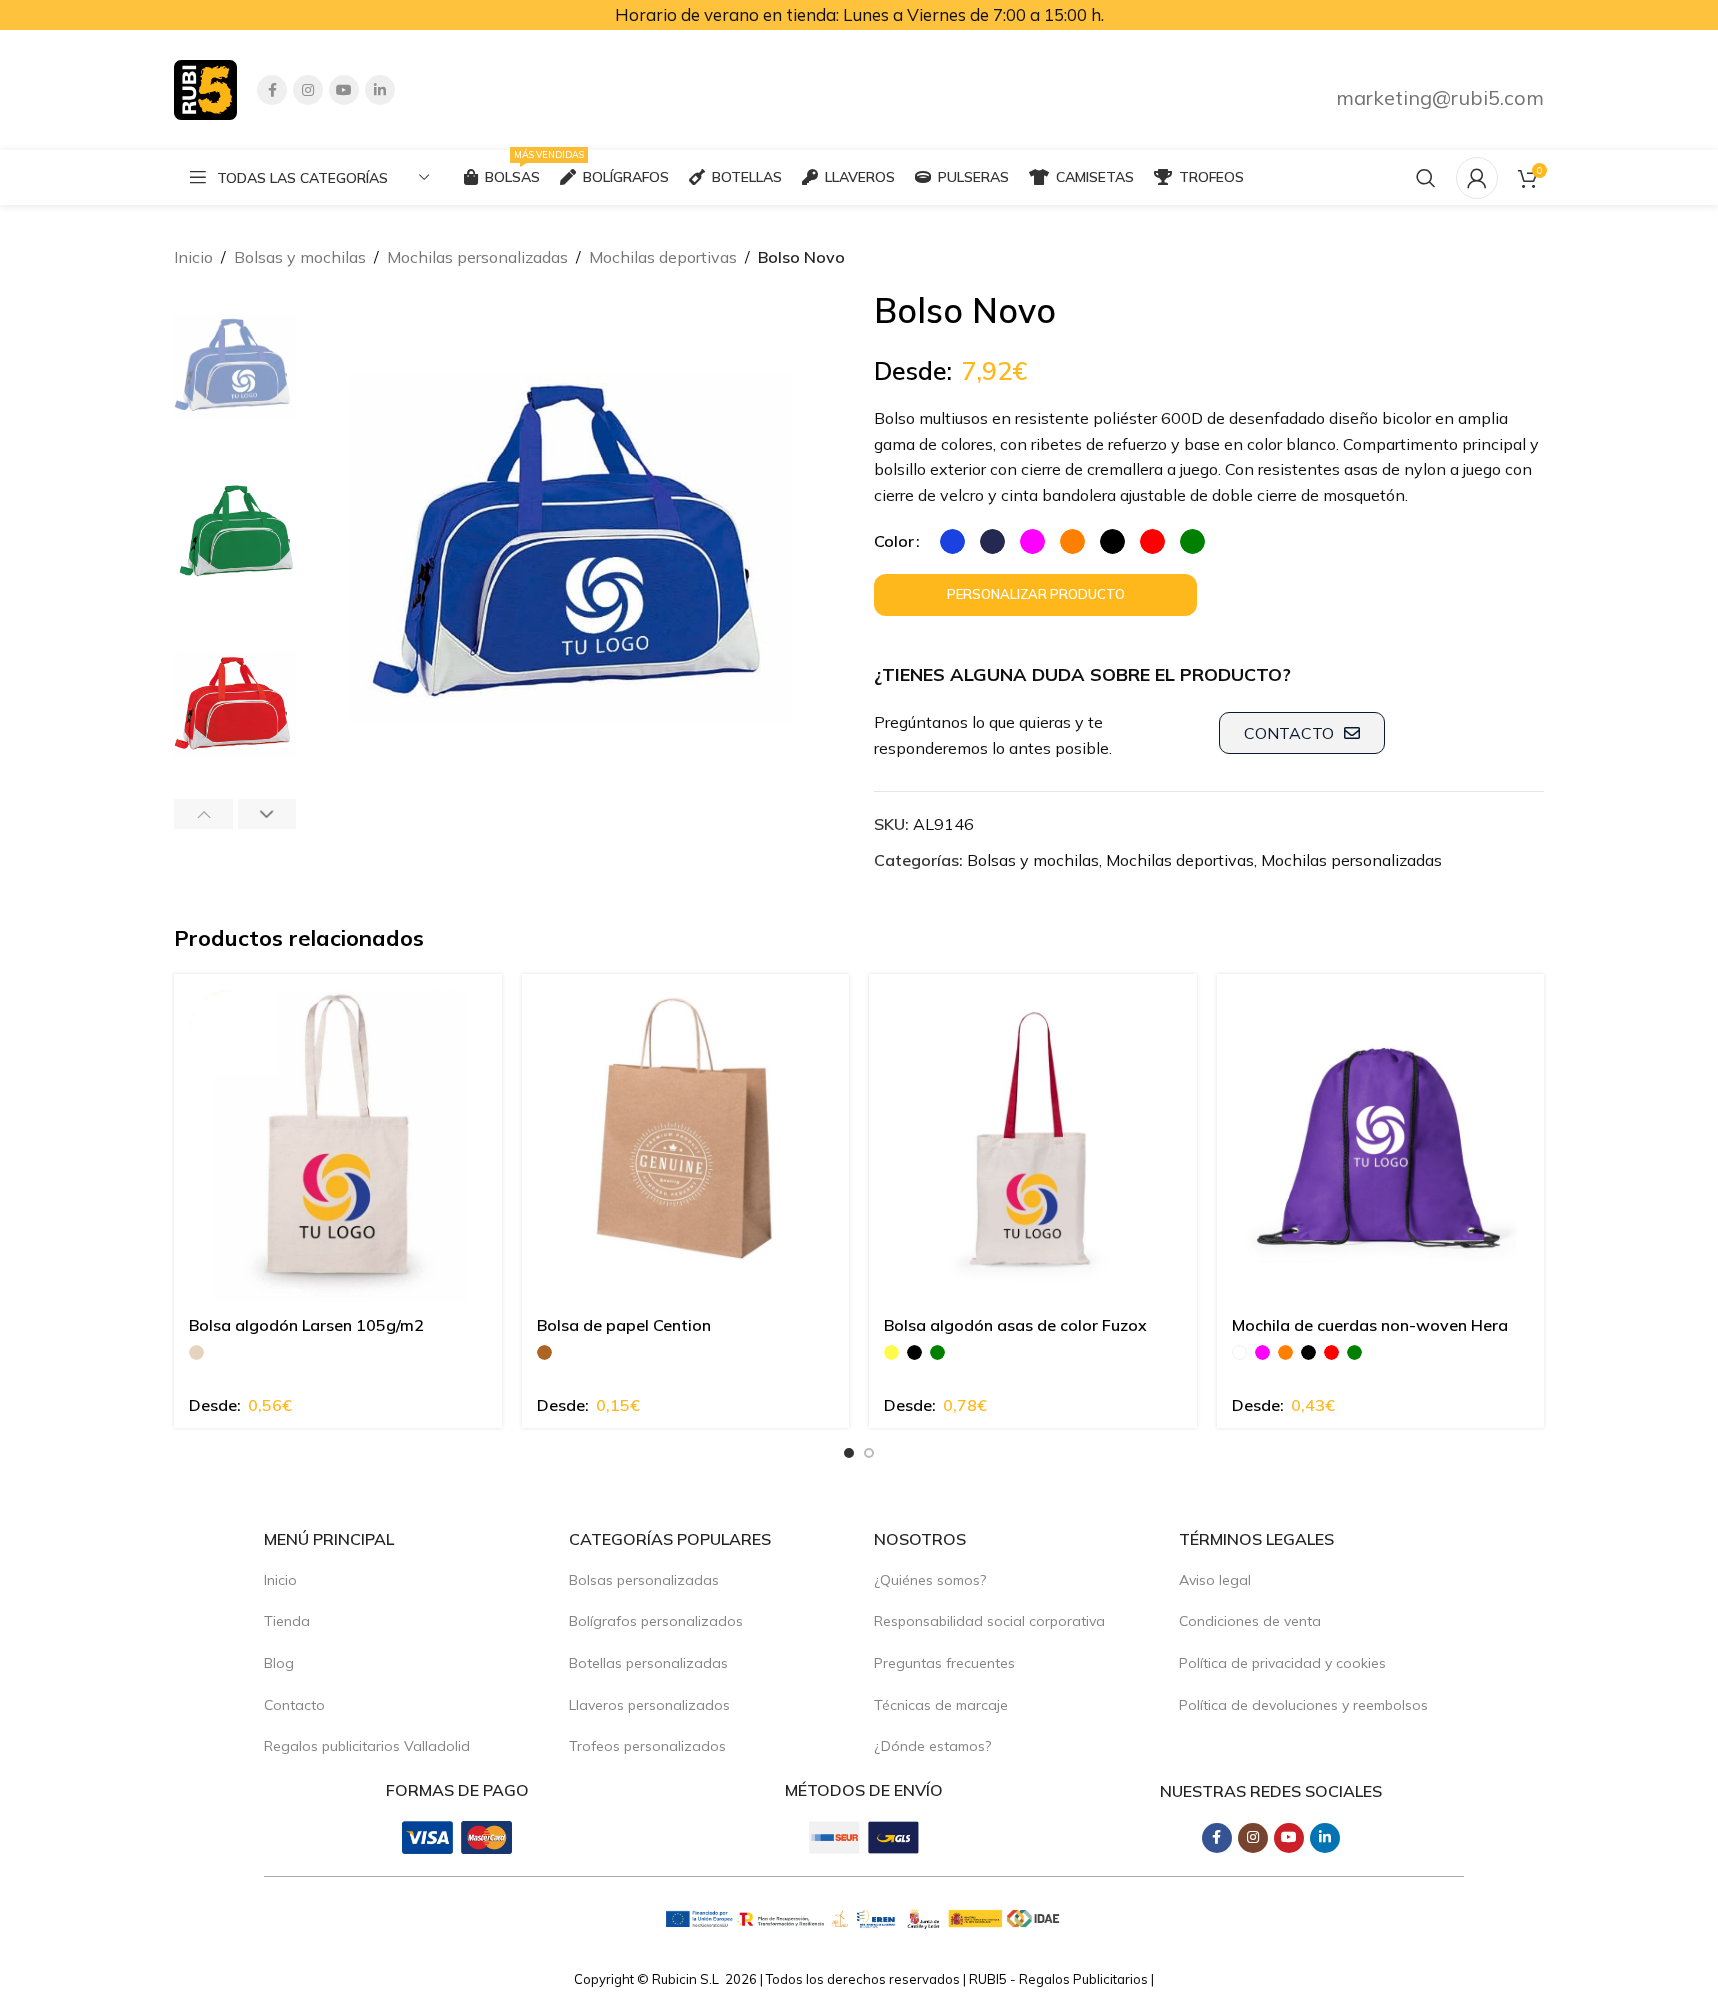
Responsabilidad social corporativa (989, 1621)
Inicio (193, 257)
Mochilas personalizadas (477, 257)
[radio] (952, 541)
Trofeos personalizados (647, 1746)
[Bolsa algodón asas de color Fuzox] (1033, 1138)
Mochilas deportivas (663, 257)
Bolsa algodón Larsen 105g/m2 (306, 1325)
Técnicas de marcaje (941, 1705)
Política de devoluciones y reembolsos (1303, 1705)
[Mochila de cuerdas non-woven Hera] (1381, 1138)
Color (894, 541)
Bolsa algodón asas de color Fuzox (1015, 1325)
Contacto (294, 1705)
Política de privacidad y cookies (1282, 1663)
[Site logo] (205, 88)
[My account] (1477, 178)
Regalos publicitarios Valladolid (367, 1746)
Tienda (287, 1621)
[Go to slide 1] (849, 1453)
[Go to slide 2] (869, 1453)
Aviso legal (1215, 1580)
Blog (279, 1663)
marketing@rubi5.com (1440, 97)
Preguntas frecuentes (944, 1663)
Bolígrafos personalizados (656, 1621)
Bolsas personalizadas (644, 1580)
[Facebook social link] (272, 90)
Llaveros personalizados (649, 1705)
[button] (203, 814)
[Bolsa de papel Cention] (686, 1138)
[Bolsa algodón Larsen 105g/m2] (338, 1138)
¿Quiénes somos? (930, 1580)
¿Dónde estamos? (932, 1746)
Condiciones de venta (1250, 1621)
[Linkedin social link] (380, 90)
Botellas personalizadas (648, 1663)
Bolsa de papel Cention (624, 1325)
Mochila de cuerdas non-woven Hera (1370, 1325)
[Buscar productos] (1426, 178)
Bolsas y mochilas (300, 257)
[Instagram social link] (308, 90)
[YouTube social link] (344, 90)
